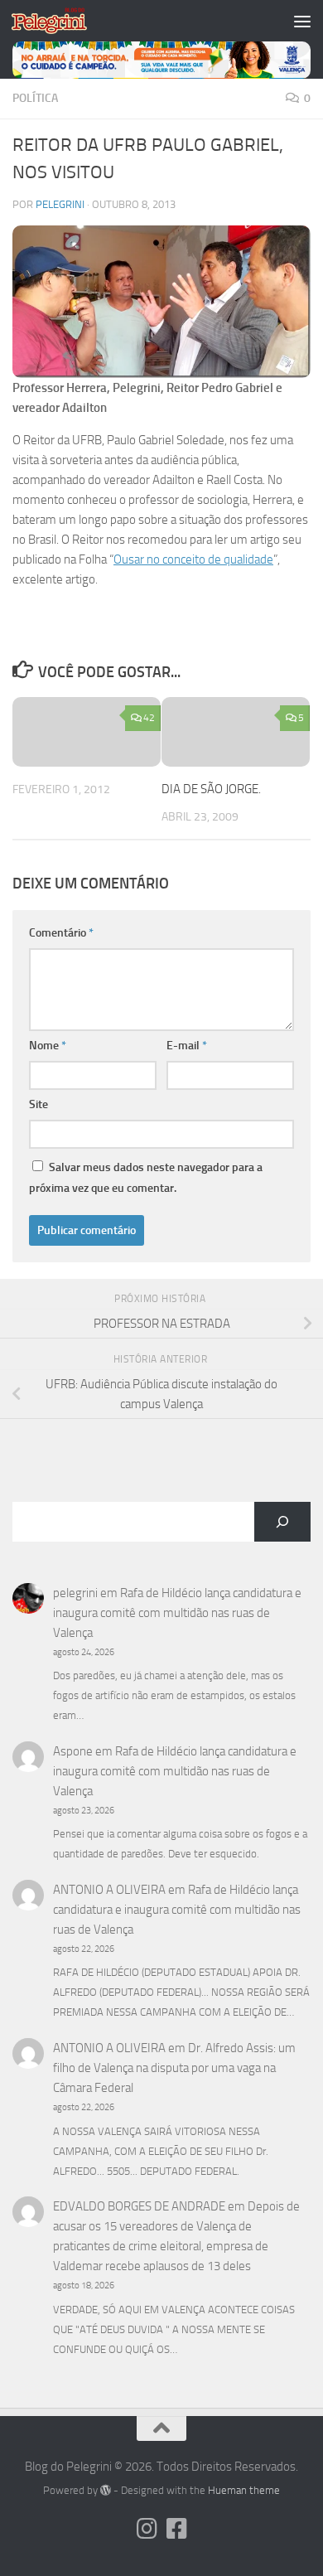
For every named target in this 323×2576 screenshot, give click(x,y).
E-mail (187, 1046)
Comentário (61, 933)
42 (149, 718)
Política (35, 98)
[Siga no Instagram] (147, 2529)
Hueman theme (244, 2490)
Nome (48, 1046)
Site (39, 1104)
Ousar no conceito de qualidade (193, 559)
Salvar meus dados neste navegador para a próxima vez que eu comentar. (146, 1178)
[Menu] (302, 21)
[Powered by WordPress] (106, 2490)
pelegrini (60, 204)
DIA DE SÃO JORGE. (211, 789)
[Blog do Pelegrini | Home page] (62, 21)
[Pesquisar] (282, 1522)
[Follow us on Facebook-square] (176, 2529)
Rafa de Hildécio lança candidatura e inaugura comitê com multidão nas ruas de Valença (177, 1613)
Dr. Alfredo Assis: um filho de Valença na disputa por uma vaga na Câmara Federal (174, 2068)
